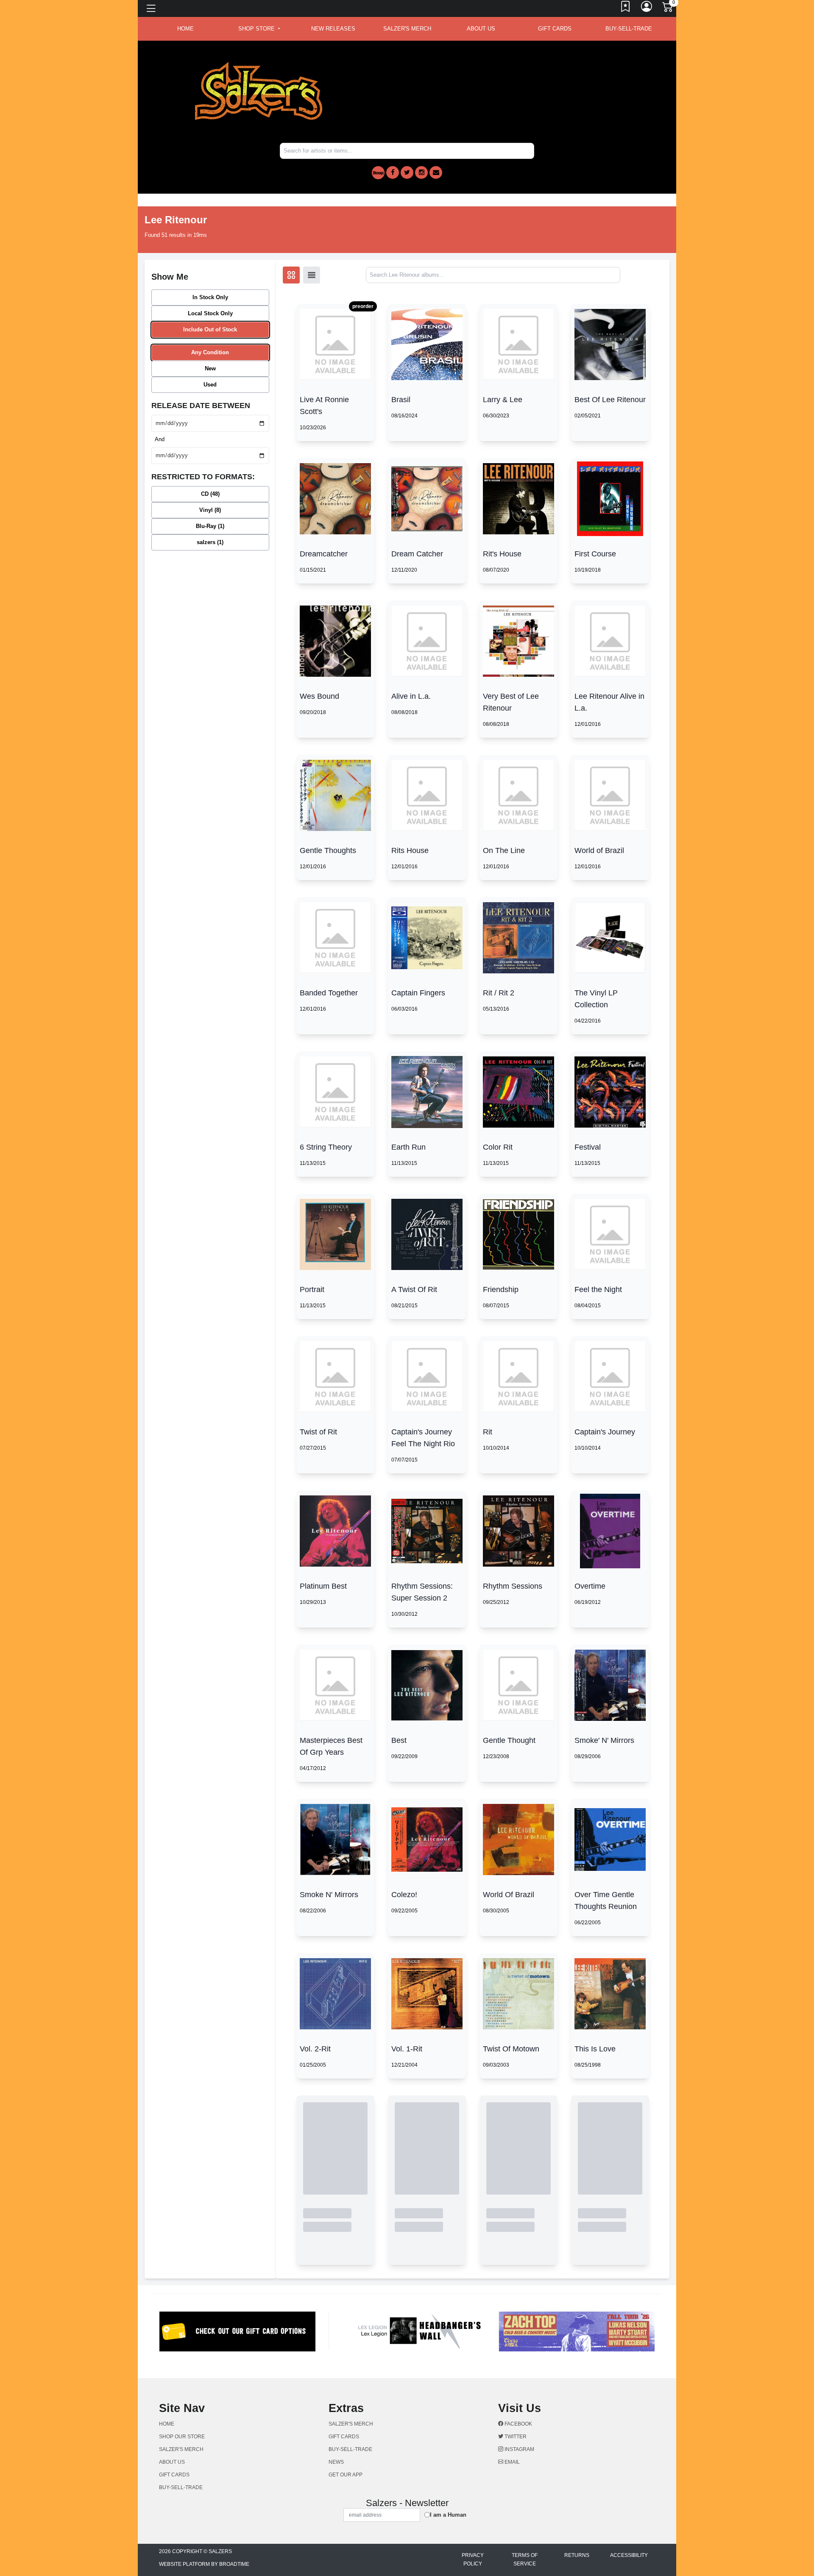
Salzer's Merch (407, 29)
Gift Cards (555, 29)
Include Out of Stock (210, 329)
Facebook (518, 2424)
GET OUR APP (346, 2475)
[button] (259, 29)
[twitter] (407, 172)
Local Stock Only (210, 313)
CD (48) (210, 494)
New (210, 368)
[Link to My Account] (647, 8)
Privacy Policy (473, 2559)
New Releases (333, 29)
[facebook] (393, 172)
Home (167, 2424)
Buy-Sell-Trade (629, 29)
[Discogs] (378, 173)
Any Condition (210, 352)
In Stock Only (210, 297)
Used (210, 385)
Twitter (515, 2437)
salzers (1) (210, 542)
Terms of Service (525, 2559)
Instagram (519, 2449)
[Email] (436, 172)
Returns (577, 2555)
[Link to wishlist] (626, 8)
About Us (481, 29)
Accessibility (629, 2555)
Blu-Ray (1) (210, 526)
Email (512, 2462)
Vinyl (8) (210, 510)
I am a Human (448, 2515)
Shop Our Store (182, 2437)
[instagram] (421, 172)
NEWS (336, 2462)
